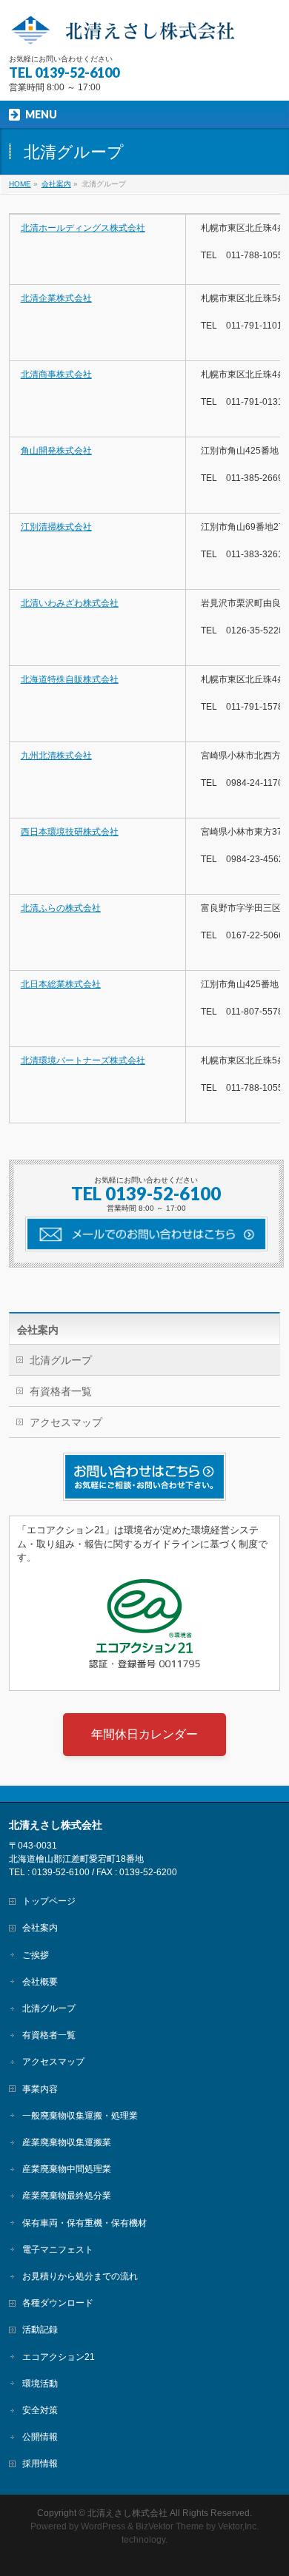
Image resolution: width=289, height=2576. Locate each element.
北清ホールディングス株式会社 (83, 228)
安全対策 (40, 2410)
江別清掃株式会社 (56, 527)
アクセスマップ (66, 1422)
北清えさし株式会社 (127, 2513)
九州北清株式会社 (56, 756)
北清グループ (61, 1360)
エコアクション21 (59, 2357)
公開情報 (40, 2437)
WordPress (103, 2526)
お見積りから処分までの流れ (80, 2276)
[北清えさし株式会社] (145, 29)
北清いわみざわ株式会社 (70, 603)
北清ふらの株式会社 (61, 908)
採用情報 (40, 2464)
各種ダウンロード (58, 2303)
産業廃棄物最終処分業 (67, 2196)
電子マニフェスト (58, 2250)
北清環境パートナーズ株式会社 (83, 1060)
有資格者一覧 (61, 1391)
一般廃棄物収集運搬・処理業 (80, 2116)
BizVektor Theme (170, 2526)
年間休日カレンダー (144, 1734)
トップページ (49, 1901)
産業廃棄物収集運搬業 (67, 2142)
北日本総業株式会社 (61, 984)
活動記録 (40, 2330)
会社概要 (40, 1982)
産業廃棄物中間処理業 (67, 2169)
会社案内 (38, 1330)
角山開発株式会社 (56, 451)
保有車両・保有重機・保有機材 (84, 2223)
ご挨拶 (36, 1955)
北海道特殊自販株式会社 (70, 679)
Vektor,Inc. (238, 2526)
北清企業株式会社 (56, 298)
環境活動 (40, 2384)
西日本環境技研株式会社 (70, 832)
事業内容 (40, 2089)
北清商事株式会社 (56, 374)
